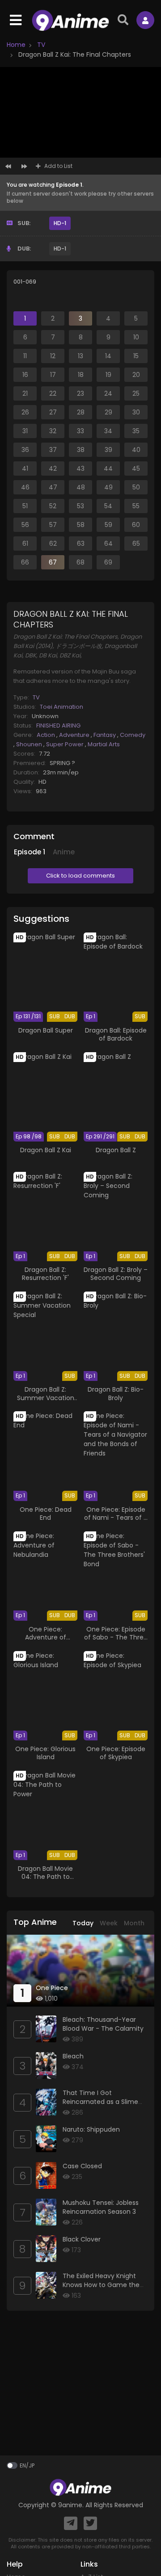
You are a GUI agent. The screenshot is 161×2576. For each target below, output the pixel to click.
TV (40, 45)
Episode (30, 852)
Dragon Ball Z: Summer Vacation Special (46, 1397)
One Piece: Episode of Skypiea (116, 1753)
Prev (8, 167)
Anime (64, 852)
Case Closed (82, 2166)
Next (24, 167)
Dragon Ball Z (116, 1150)
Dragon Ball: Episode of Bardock (116, 1034)
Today (83, 1923)
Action (47, 735)
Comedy (133, 735)
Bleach (73, 2056)
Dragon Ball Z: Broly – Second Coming (116, 1274)
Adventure (75, 735)
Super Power (66, 744)
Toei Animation (61, 707)
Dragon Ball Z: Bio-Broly (116, 1393)
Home (16, 45)
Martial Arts (104, 744)
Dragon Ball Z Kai (46, 1150)
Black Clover (82, 2239)
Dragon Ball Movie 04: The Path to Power (45, 1877)
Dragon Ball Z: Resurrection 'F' (45, 1274)
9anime (70, 2505)
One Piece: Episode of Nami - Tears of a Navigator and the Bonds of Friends (116, 1522)
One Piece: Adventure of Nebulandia (46, 1637)
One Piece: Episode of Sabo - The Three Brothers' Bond (116, 1637)
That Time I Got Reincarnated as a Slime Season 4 (100, 2101)
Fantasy (105, 735)
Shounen (30, 744)
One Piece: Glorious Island (45, 1753)
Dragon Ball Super (46, 1030)
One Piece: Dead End (46, 1514)
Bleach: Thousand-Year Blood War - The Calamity (103, 2024)
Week (109, 1923)
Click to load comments (80, 876)
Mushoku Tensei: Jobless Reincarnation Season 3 (101, 2207)
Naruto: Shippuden (91, 2129)
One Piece (52, 1988)
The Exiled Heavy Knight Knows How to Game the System (101, 2285)
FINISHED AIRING (58, 726)
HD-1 (60, 223)
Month (134, 1923)
